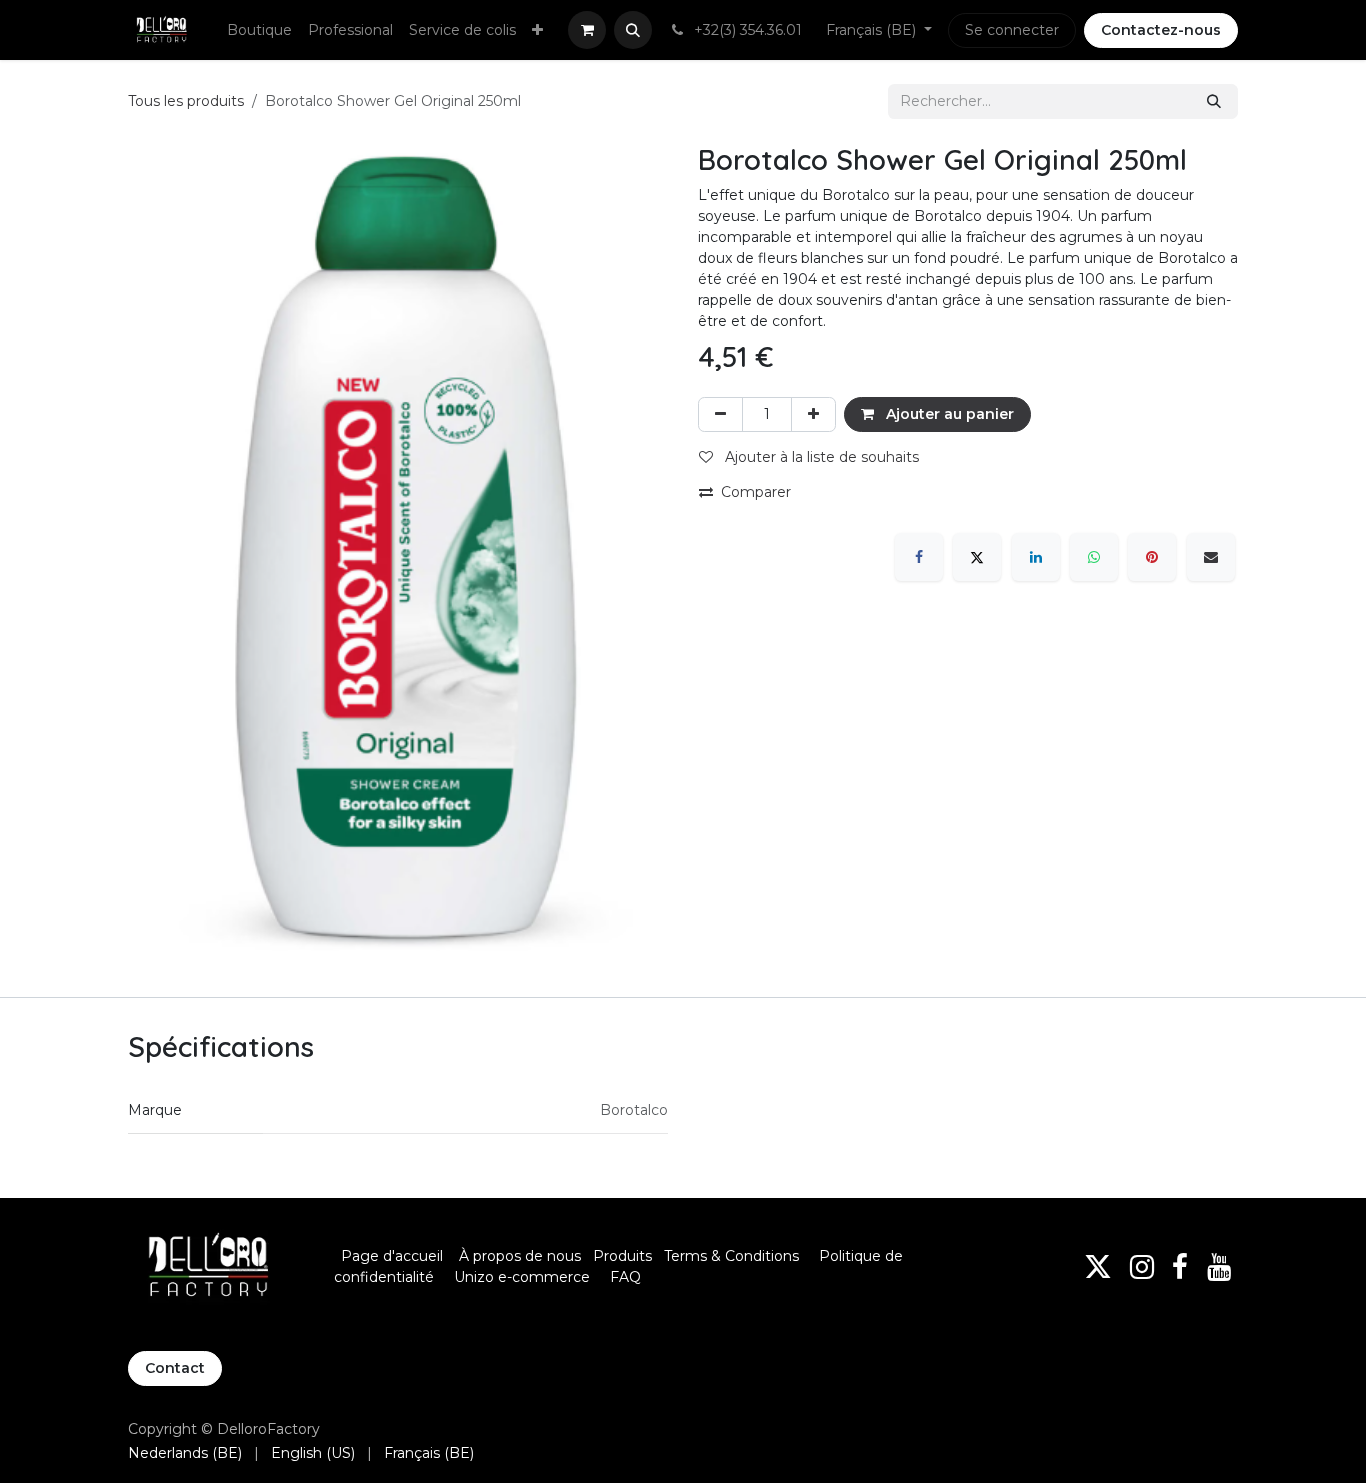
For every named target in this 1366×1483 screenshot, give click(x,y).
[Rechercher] (1214, 101)
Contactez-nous (1161, 30)
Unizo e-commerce (522, 1277)
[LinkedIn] (1036, 557)
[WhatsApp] (1094, 557)
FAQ (625, 1277)
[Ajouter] (813, 414)
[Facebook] (919, 557)
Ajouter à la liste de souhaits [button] (820, 457)
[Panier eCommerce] (587, 30)
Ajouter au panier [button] (948, 414)
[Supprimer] (720, 414)
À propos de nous (520, 1256)
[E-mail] (1211, 557)
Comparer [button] (756, 492)
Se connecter (1012, 30)
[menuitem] (259, 30)
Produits (622, 1256)
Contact (175, 1368)
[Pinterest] (1152, 557)
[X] (977, 557)
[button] (633, 30)
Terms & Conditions (733, 1256)
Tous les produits (186, 101)
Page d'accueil (392, 1256)
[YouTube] (1219, 1267)
